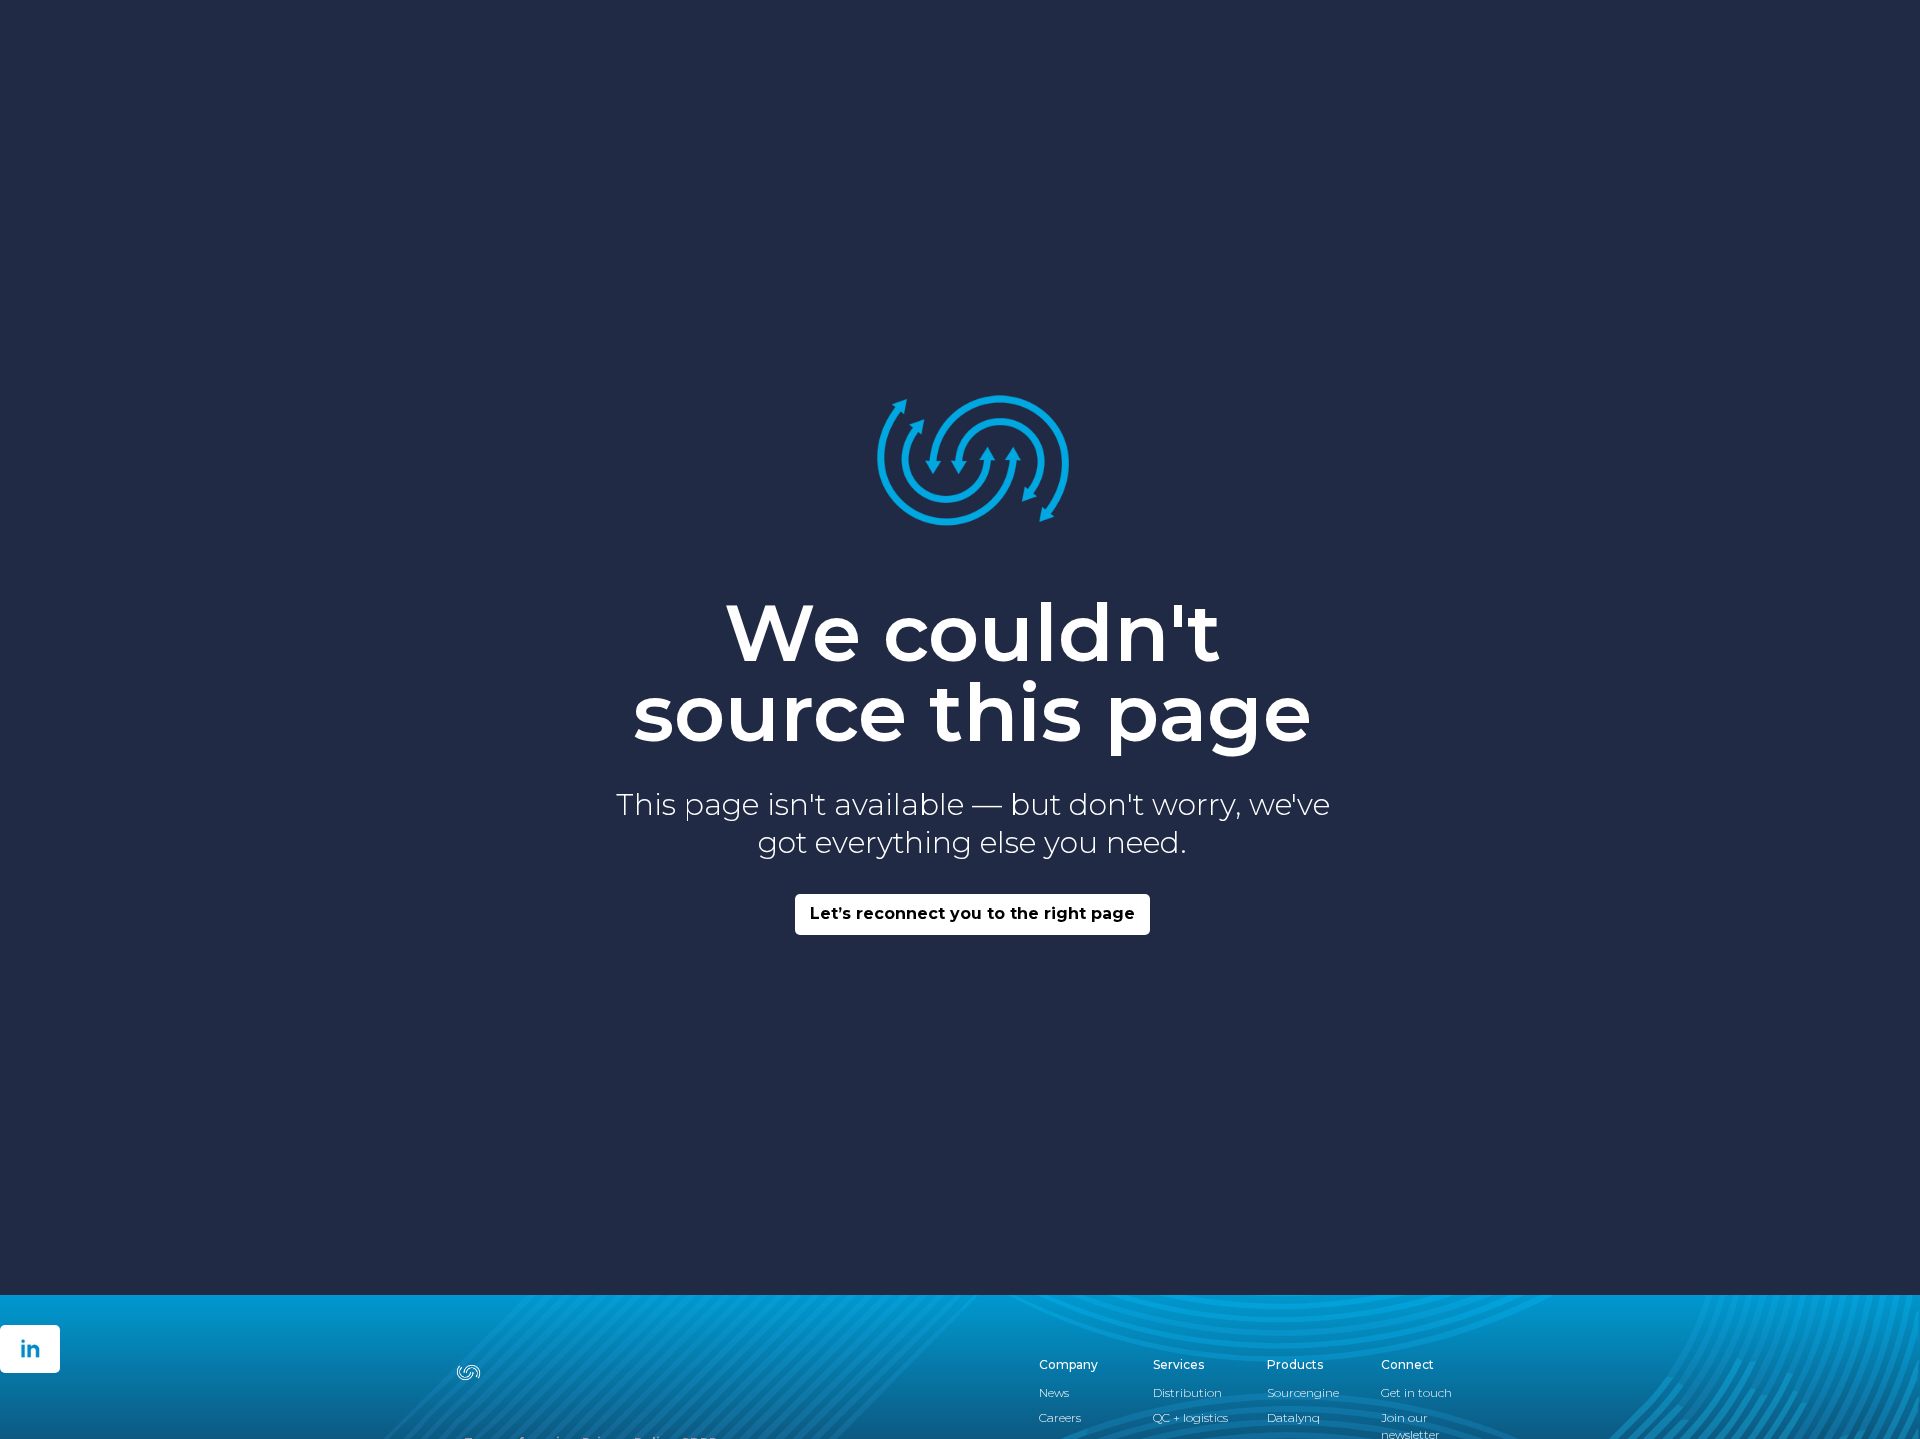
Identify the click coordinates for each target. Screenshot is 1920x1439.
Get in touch (1416, 1392)
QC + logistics (1190, 1417)
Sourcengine (1303, 1392)
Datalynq (1293, 1417)
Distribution (1187, 1392)
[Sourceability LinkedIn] (30, 1349)
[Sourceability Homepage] (481, 1372)
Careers (1060, 1417)
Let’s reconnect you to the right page (972, 913)
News (1054, 1392)
